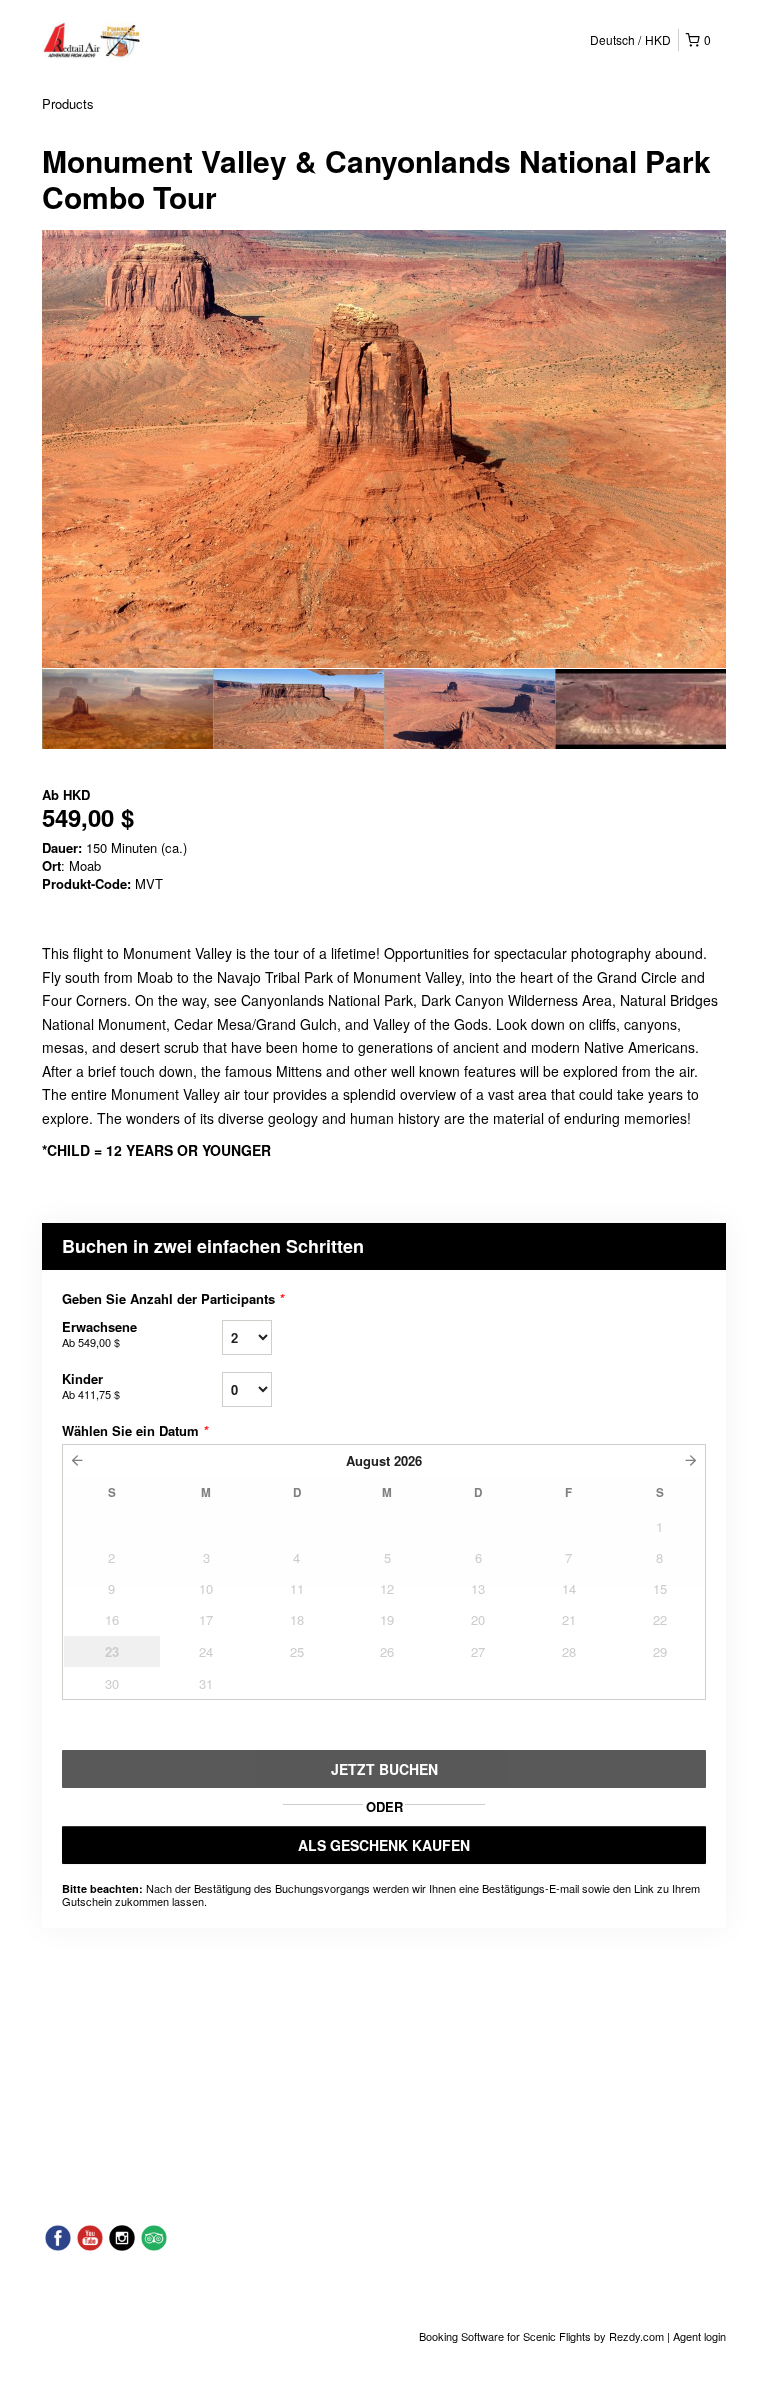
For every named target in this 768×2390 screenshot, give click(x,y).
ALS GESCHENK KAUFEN (384, 1845)
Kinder (91, 1385)
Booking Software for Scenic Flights (506, 2336)
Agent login (699, 2336)
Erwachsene (99, 1333)
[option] (127, 709)
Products (68, 103)
